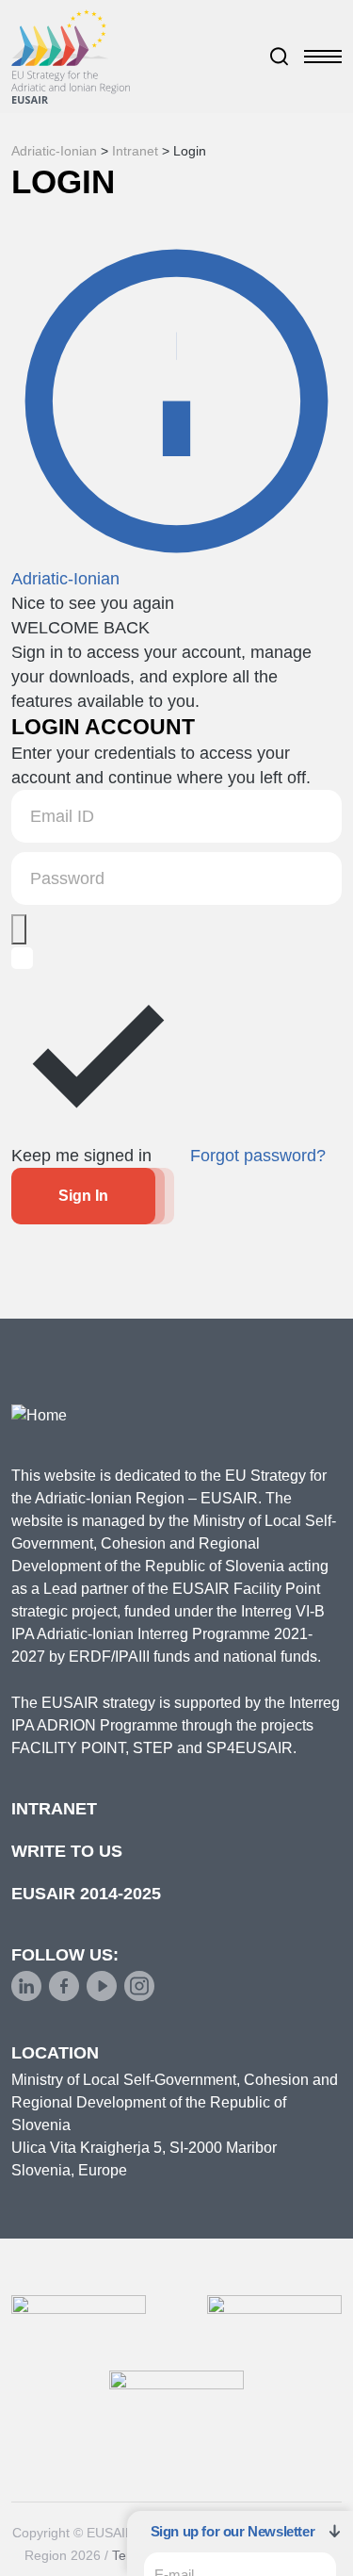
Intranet (54, 1809)
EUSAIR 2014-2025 (86, 1894)
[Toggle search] (280, 57)
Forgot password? (258, 1156)
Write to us (67, 1851)
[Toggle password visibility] (19, 929)
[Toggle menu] (323, 57)
